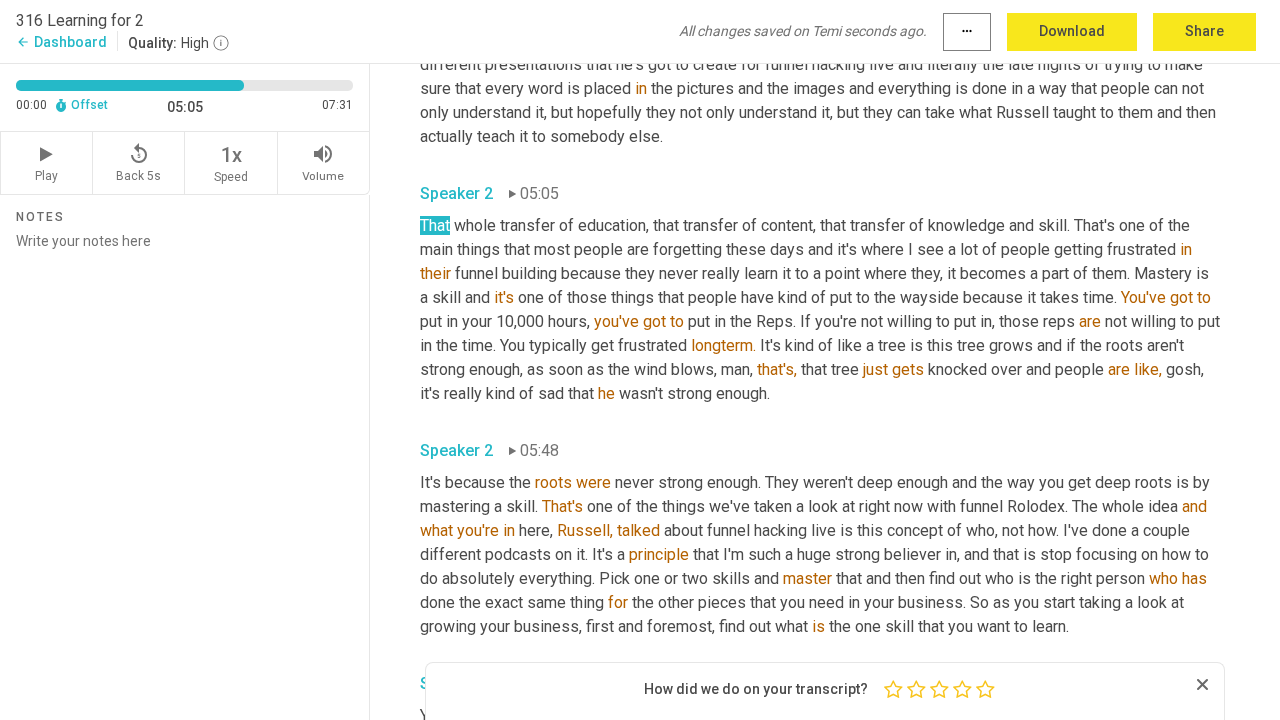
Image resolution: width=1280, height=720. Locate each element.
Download (1072, 31)
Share (1204, 31)
